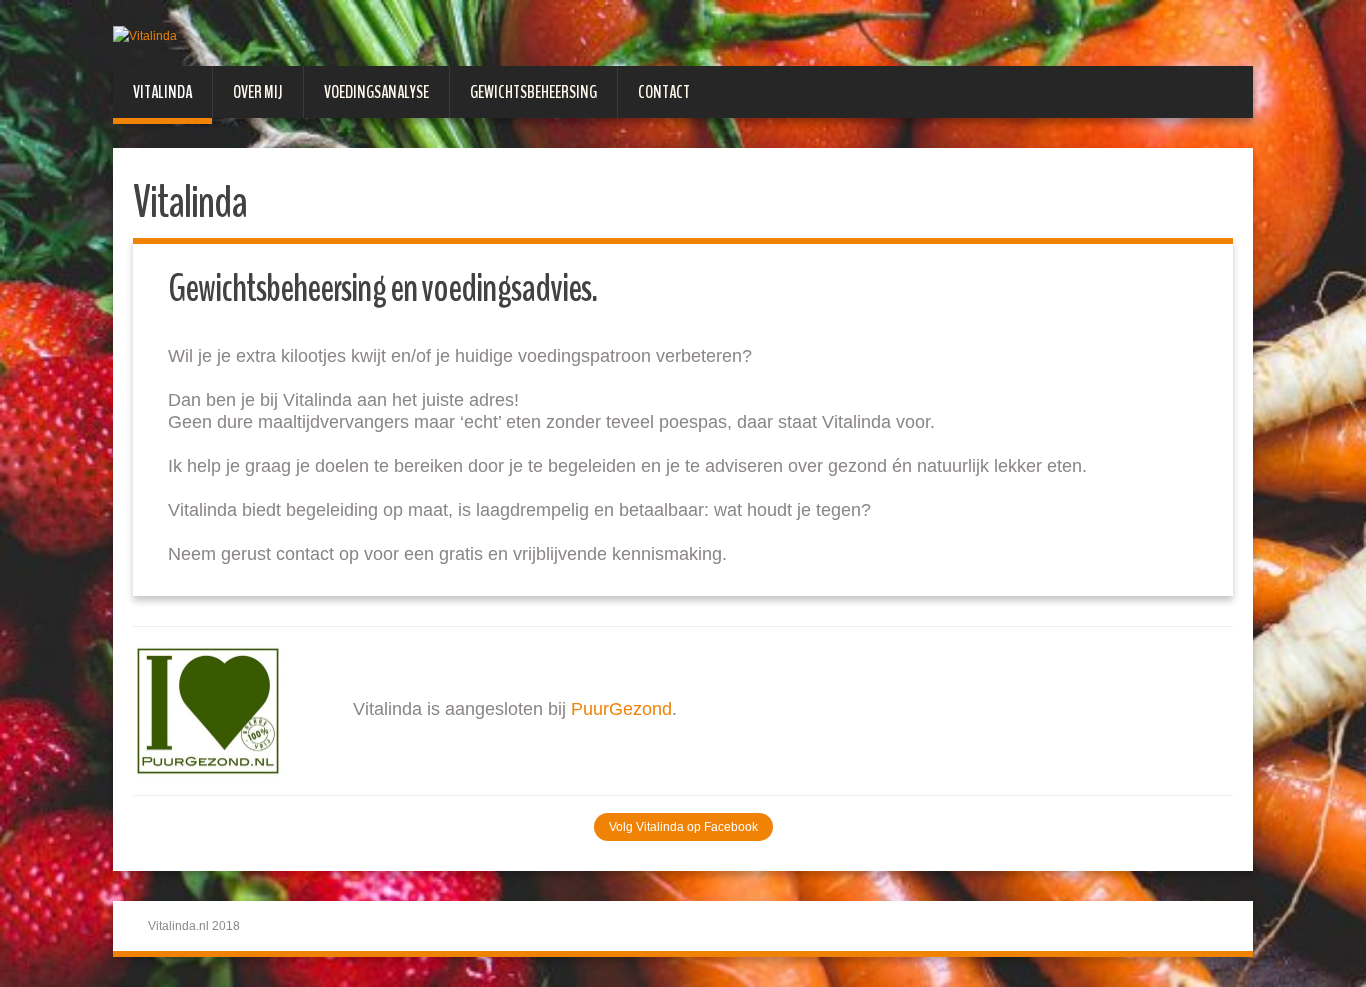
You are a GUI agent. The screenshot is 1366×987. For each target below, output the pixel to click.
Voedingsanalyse (376, 92)
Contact (664, 92)
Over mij (258, 92)
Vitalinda (162, 92)
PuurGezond (621, 709)
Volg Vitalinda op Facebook (683, 827)
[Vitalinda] (145, 35)
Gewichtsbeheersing (533, 92)
